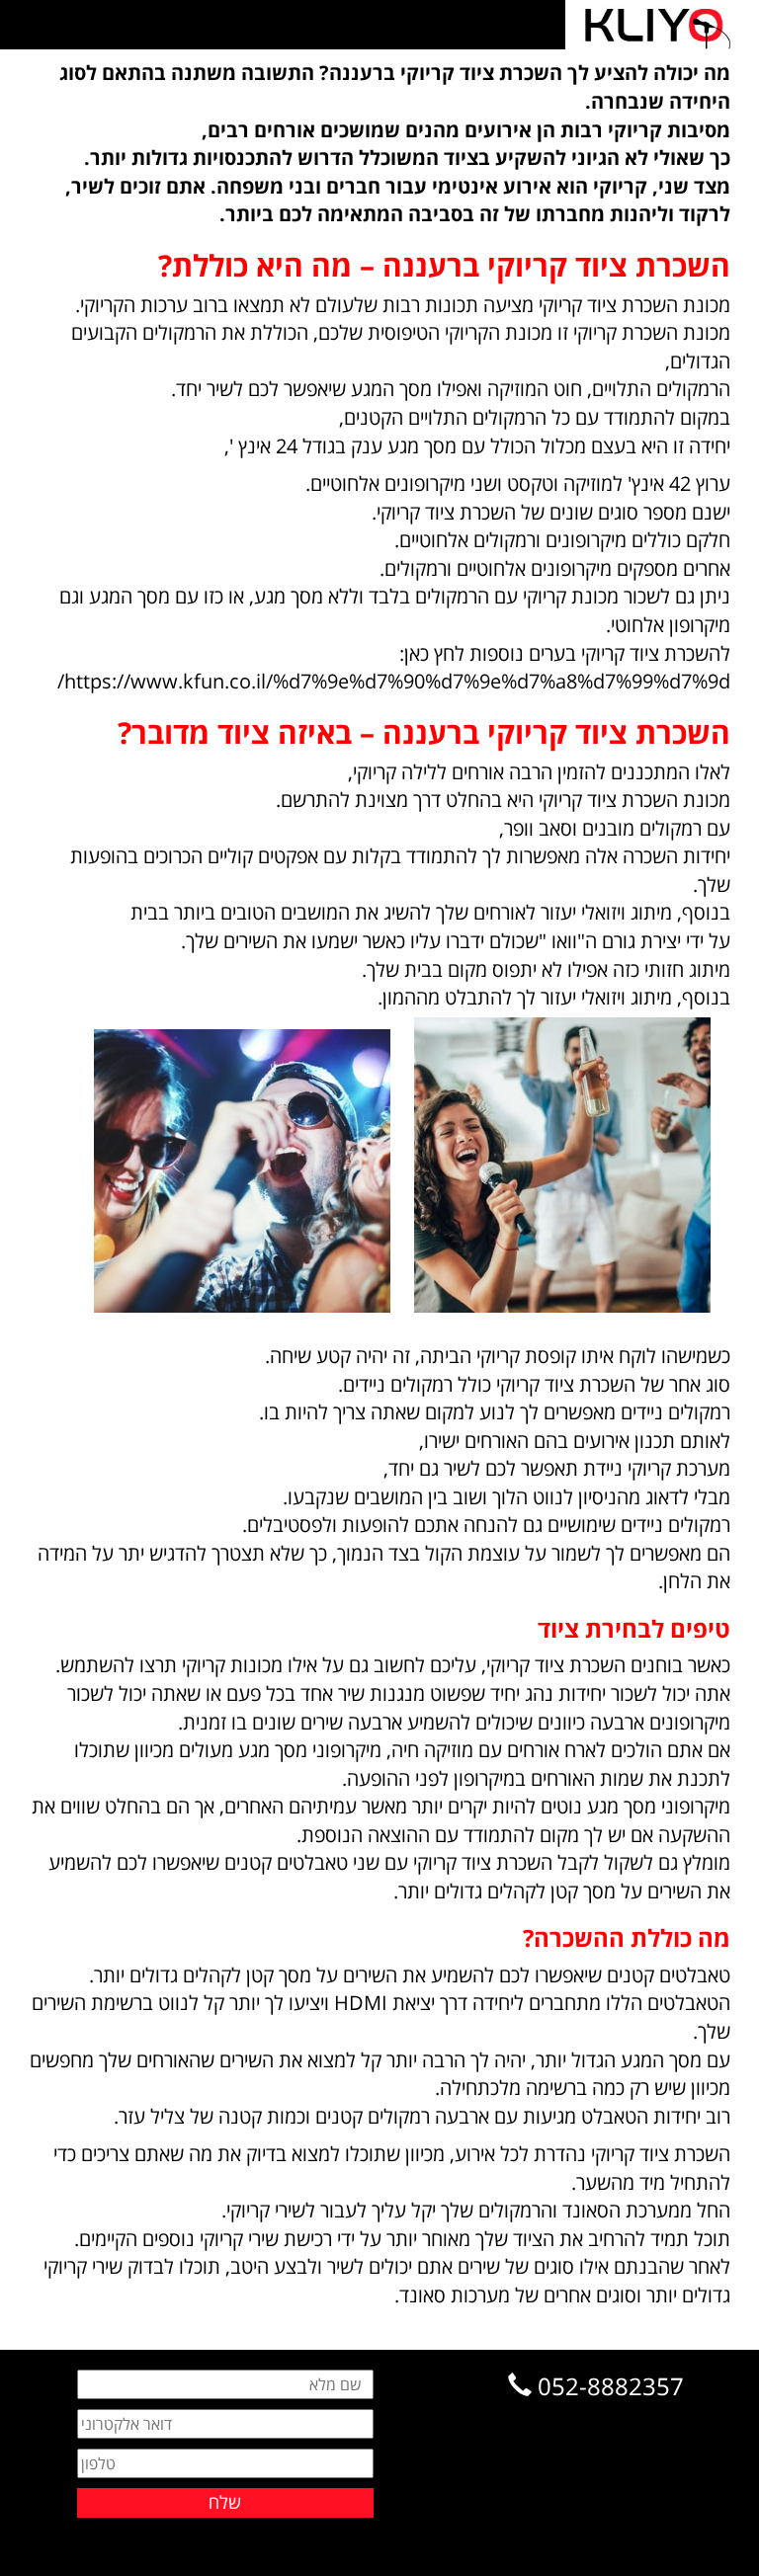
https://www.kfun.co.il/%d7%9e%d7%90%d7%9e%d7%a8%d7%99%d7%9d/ (394, 681)
